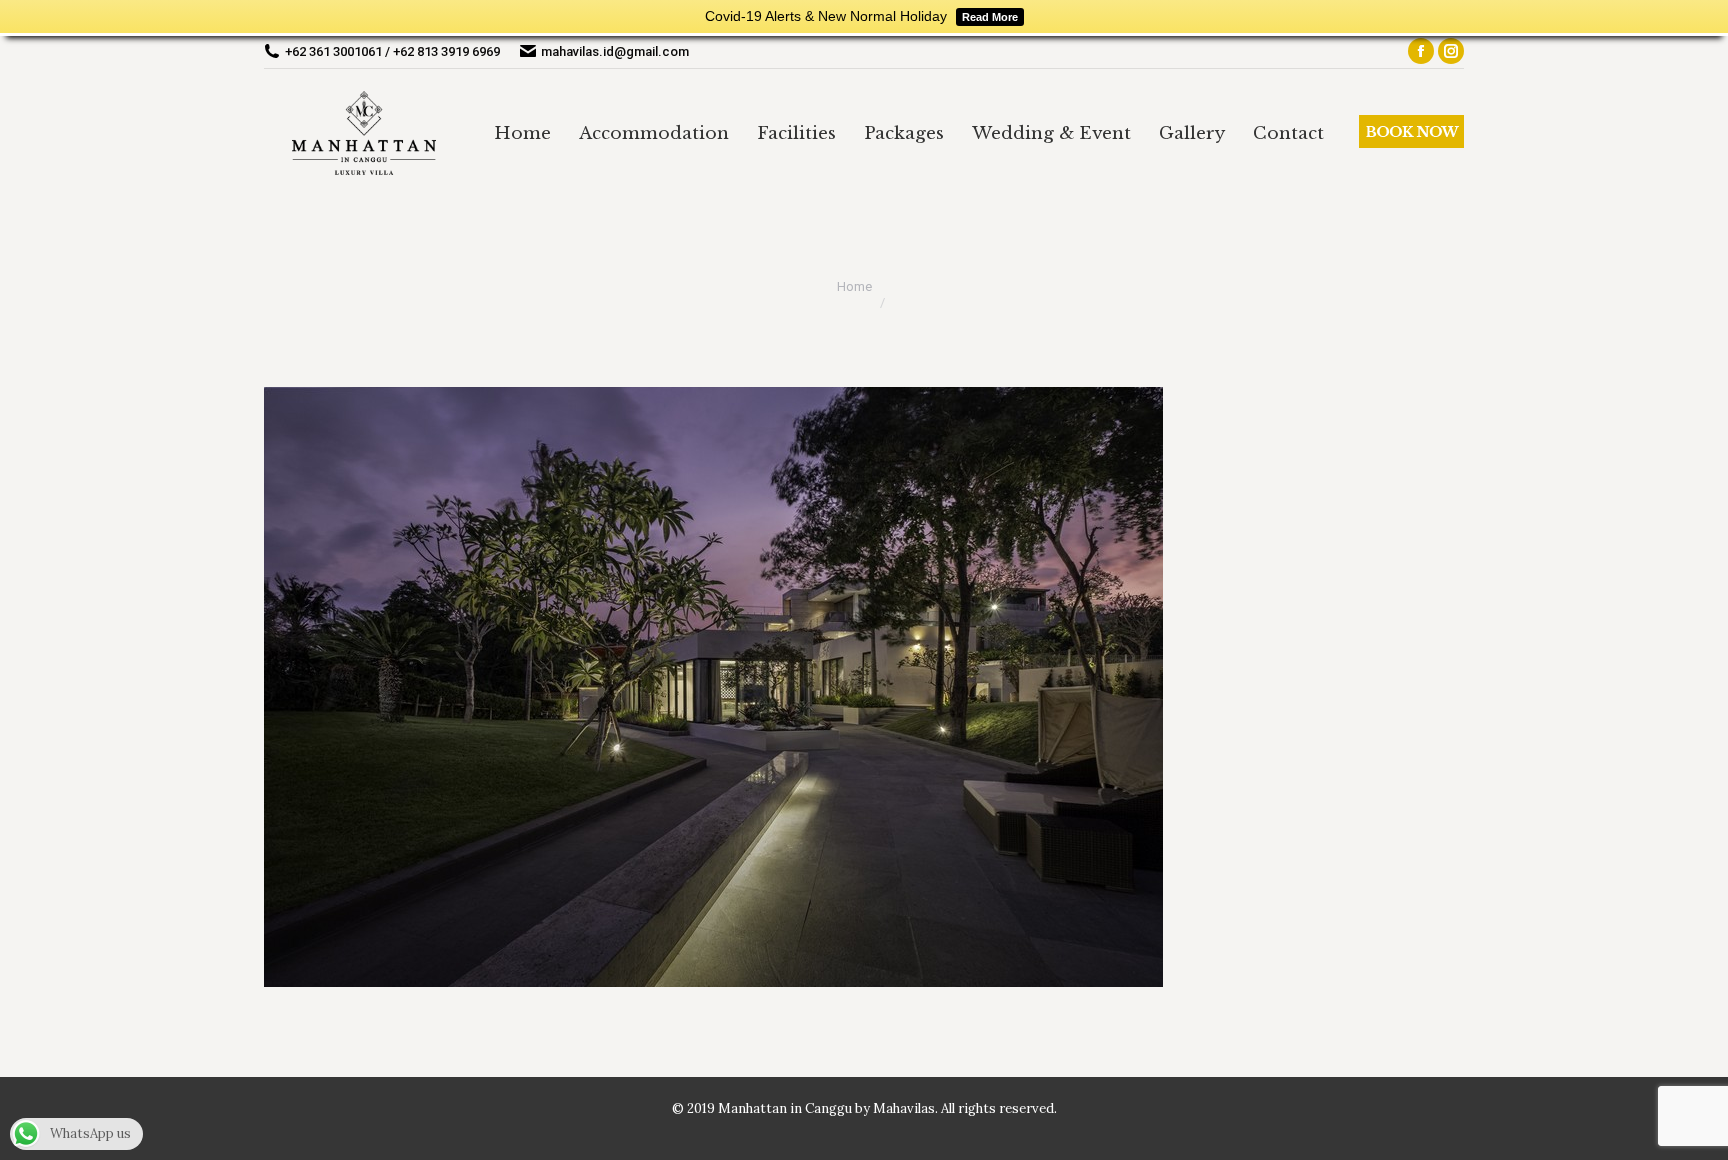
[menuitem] (522, 133)
